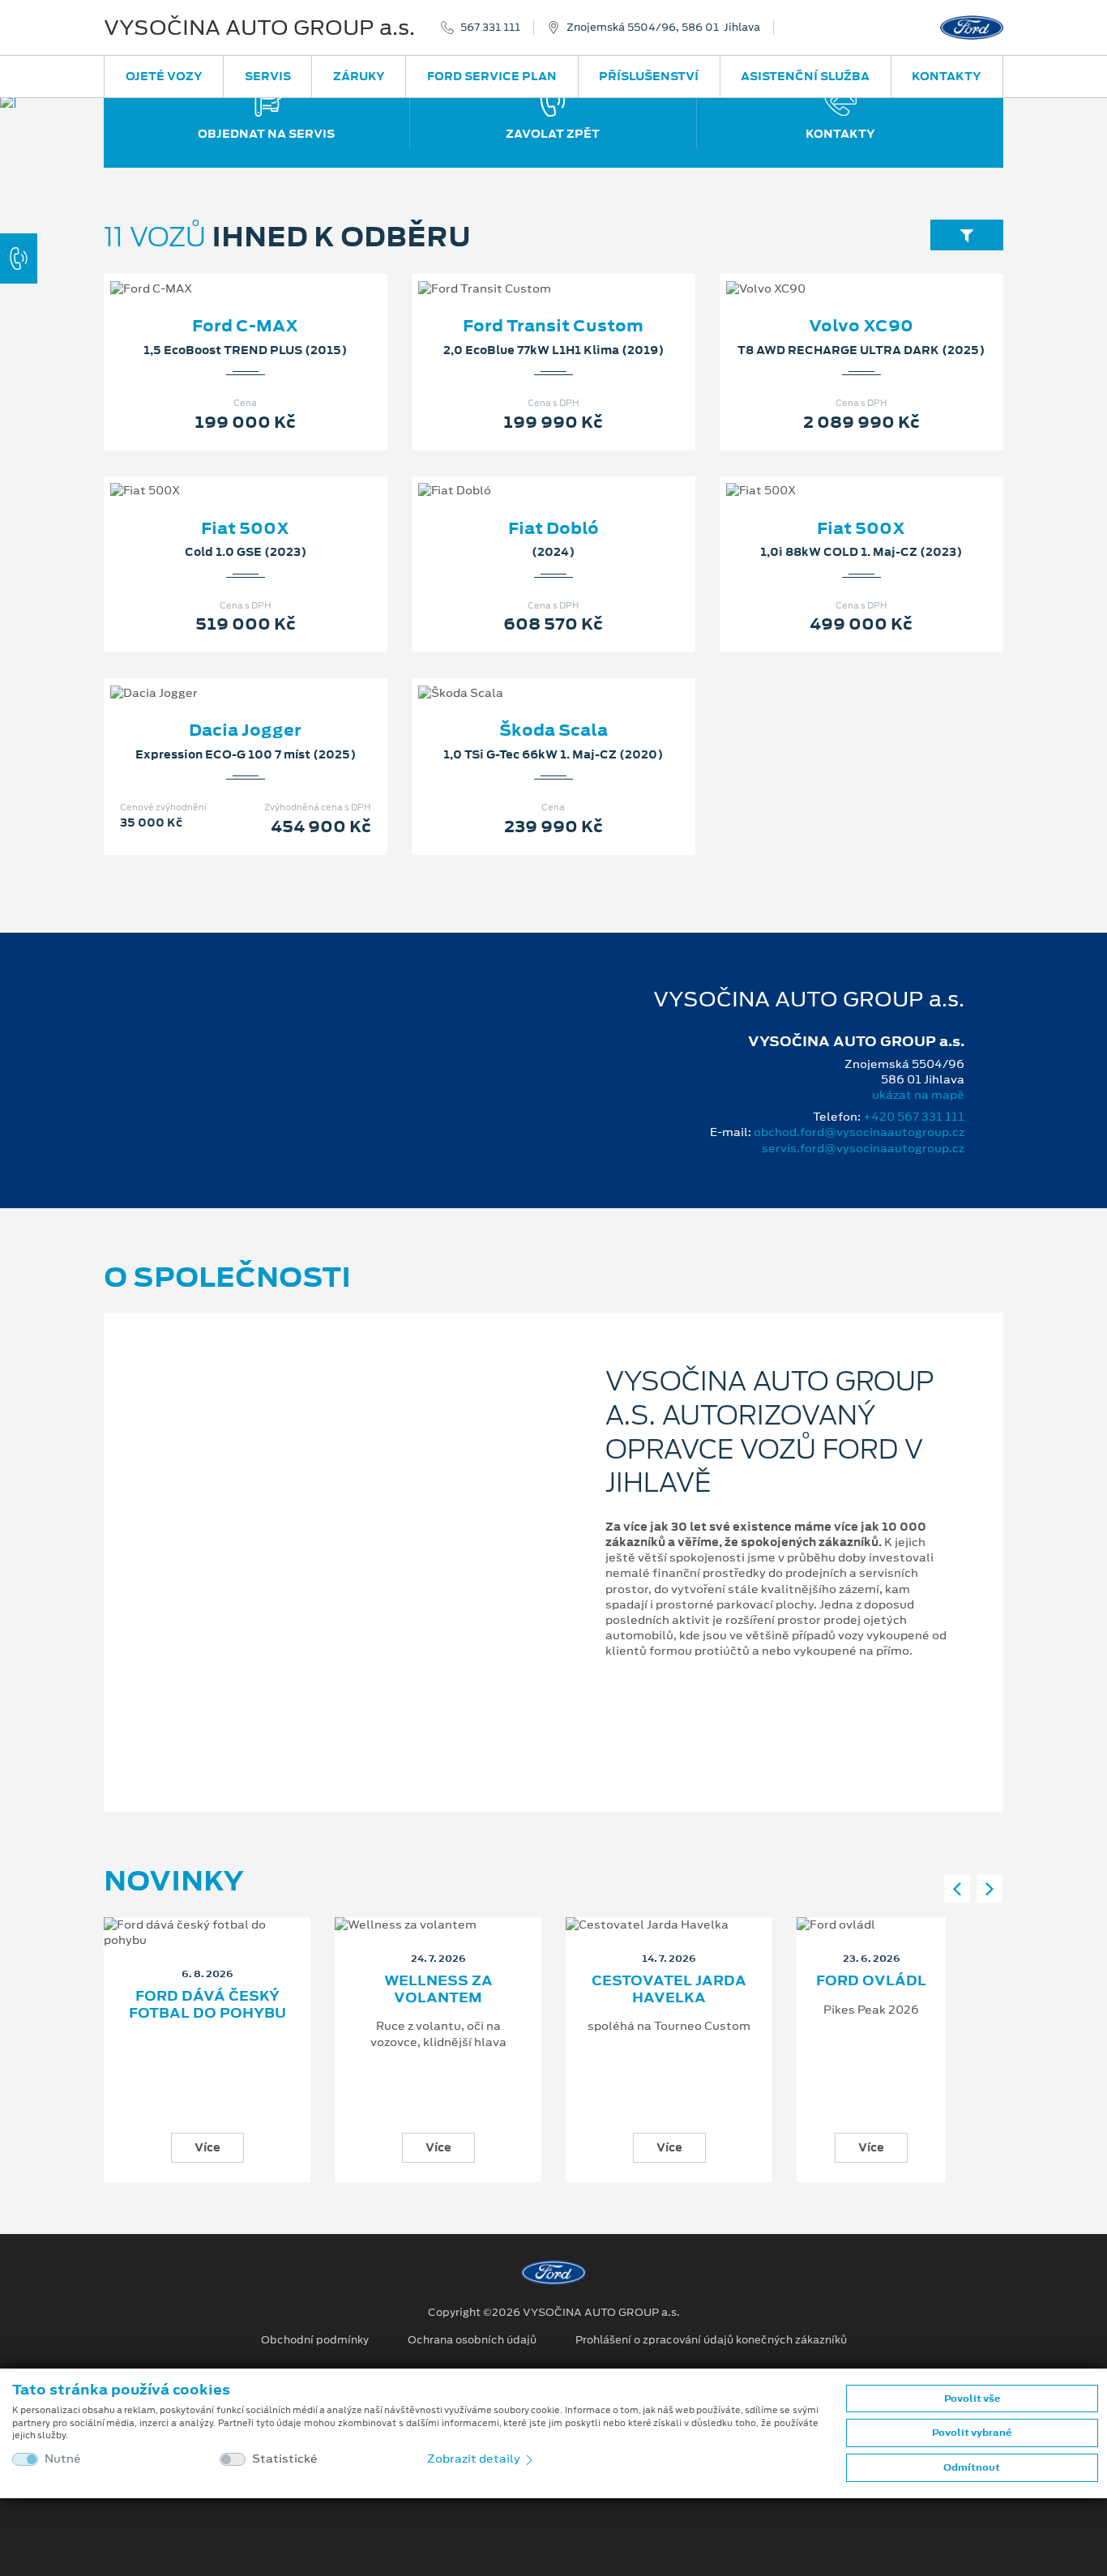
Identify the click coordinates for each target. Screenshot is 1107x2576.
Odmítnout (972, 2467)
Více (207, 2147)
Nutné (63, 2459)
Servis (268, 76)
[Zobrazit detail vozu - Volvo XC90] (836, 272)
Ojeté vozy (164, 76)
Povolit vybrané (972, 2433)
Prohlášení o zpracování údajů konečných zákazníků (711, 2340)
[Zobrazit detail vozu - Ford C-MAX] (220, 272)
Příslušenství (649, 76)
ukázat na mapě (918, 1095)
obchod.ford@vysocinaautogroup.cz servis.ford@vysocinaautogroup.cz (859, 1140)
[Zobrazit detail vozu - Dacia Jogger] (220, 677)
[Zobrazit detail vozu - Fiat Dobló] (528, 474)
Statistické (285, 2459)
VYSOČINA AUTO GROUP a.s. (259, 28)
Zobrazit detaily (475, 2459)
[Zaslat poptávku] (271, 272)
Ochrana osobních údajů (472, 2340)
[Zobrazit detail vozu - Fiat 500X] (220, 474)
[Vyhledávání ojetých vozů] (967, 235)
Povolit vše (972, 2399)
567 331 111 (490, 28)
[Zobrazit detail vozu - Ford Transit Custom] (528, 272)
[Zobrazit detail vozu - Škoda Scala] (528, 677)
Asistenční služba (805, 76)
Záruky (359, 76)
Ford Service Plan (492, 76)
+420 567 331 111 (914, 1117)
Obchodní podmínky (315, 2340)
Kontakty (947, 76)
